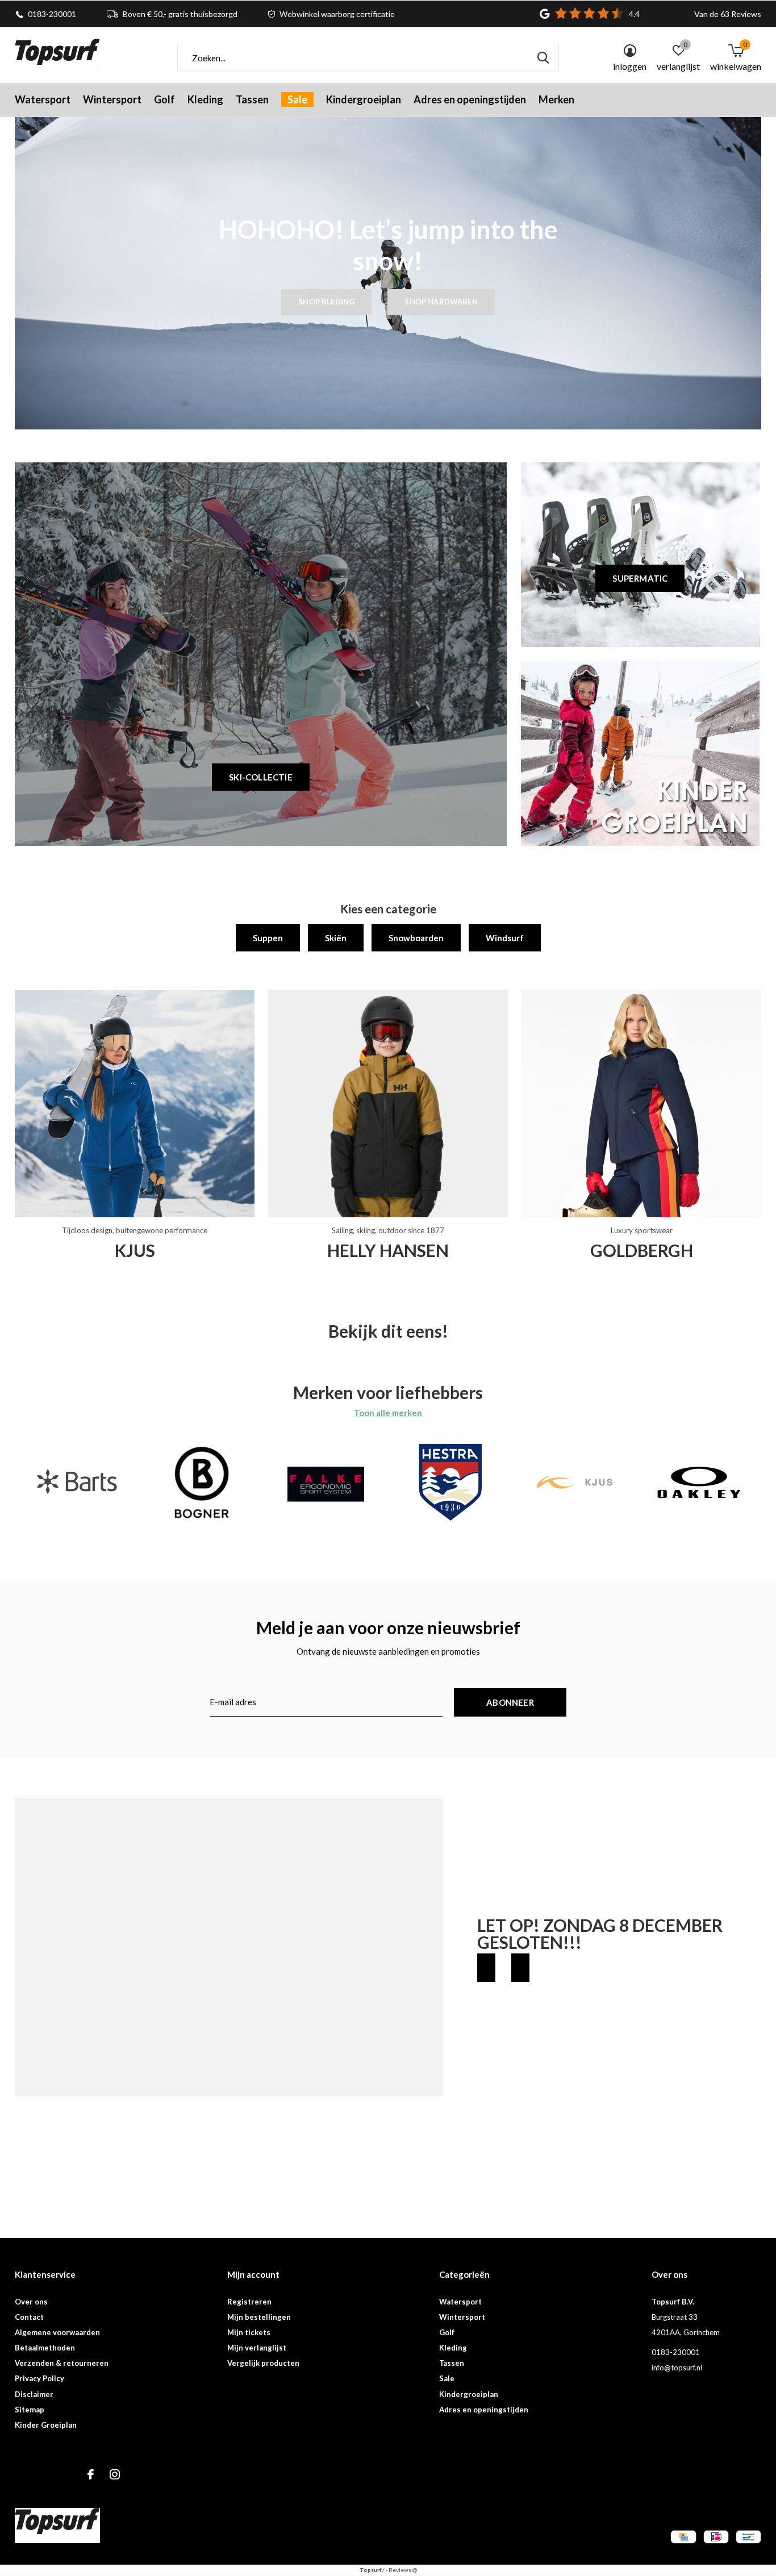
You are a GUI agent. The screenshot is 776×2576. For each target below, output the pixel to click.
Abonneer (510, 1702)
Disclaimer (34, 2394)
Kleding (205, 99)
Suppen (268, 938)
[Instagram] (115, 2474)
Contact (29, 2317)
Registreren (249, 2302)
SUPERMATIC (640, 578)
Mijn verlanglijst (257, 2348)
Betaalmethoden (45, 2348)
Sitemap (30, 2410)
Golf (164, 99)
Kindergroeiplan (364, 99)
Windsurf (505, 938)
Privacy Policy (39, 2378)
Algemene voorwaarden (57, 2332)
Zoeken (543, 58)
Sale (297, 99)
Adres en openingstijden (470, 99)
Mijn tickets (249, 2332)
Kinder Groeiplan (46, 2425)
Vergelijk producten (263, 2363)
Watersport (43, 99)
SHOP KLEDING (326, 302)
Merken (556, 99)
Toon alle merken (388, 1413)
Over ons (31, 2302)
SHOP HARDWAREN (441, 302)
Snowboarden (416, 938)
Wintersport (112, 99)
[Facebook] (91, 2474)
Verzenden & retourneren (62, 2363)
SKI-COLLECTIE (261, 777)
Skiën (336, 938)
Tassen (252, 99)
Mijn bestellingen (259, 2317)
